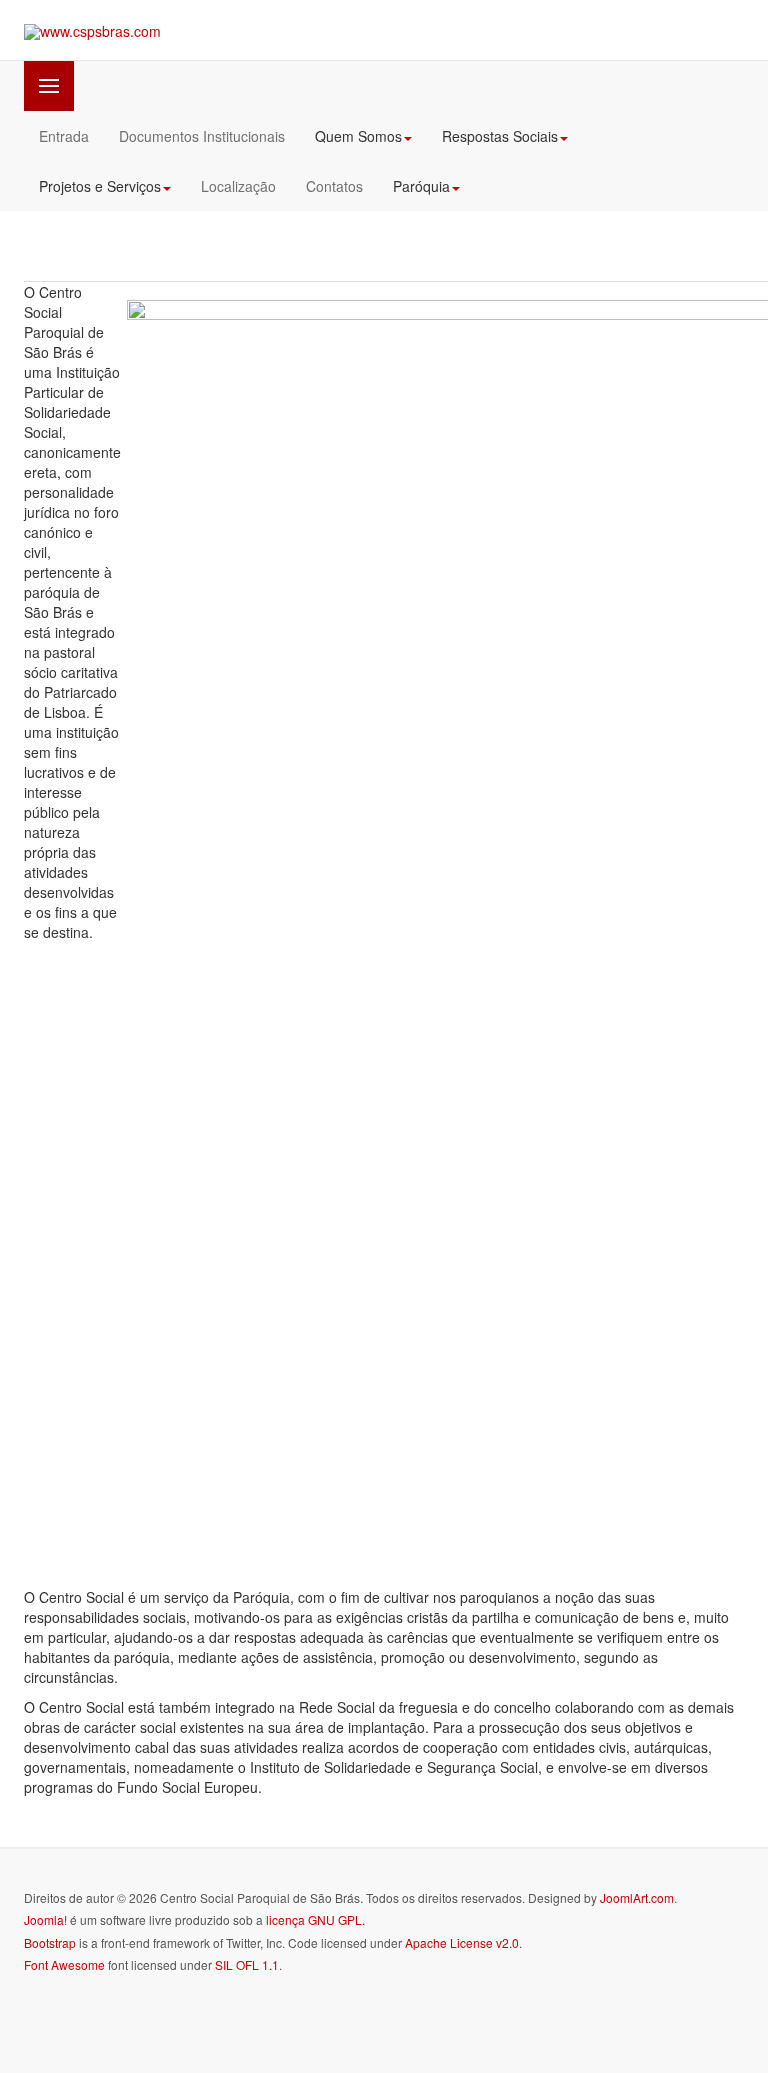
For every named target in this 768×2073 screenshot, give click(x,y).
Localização (238, 186)
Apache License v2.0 (462, 1942)
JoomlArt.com (637, 1897)
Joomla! (45, 1919)
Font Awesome (64, 1964)
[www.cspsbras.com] (92, 31)
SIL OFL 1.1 (247, 1964)
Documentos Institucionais (202, 136)
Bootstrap (50, 1942)
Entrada (64, 136)
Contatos (334, 186)
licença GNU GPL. (315, 1919)
